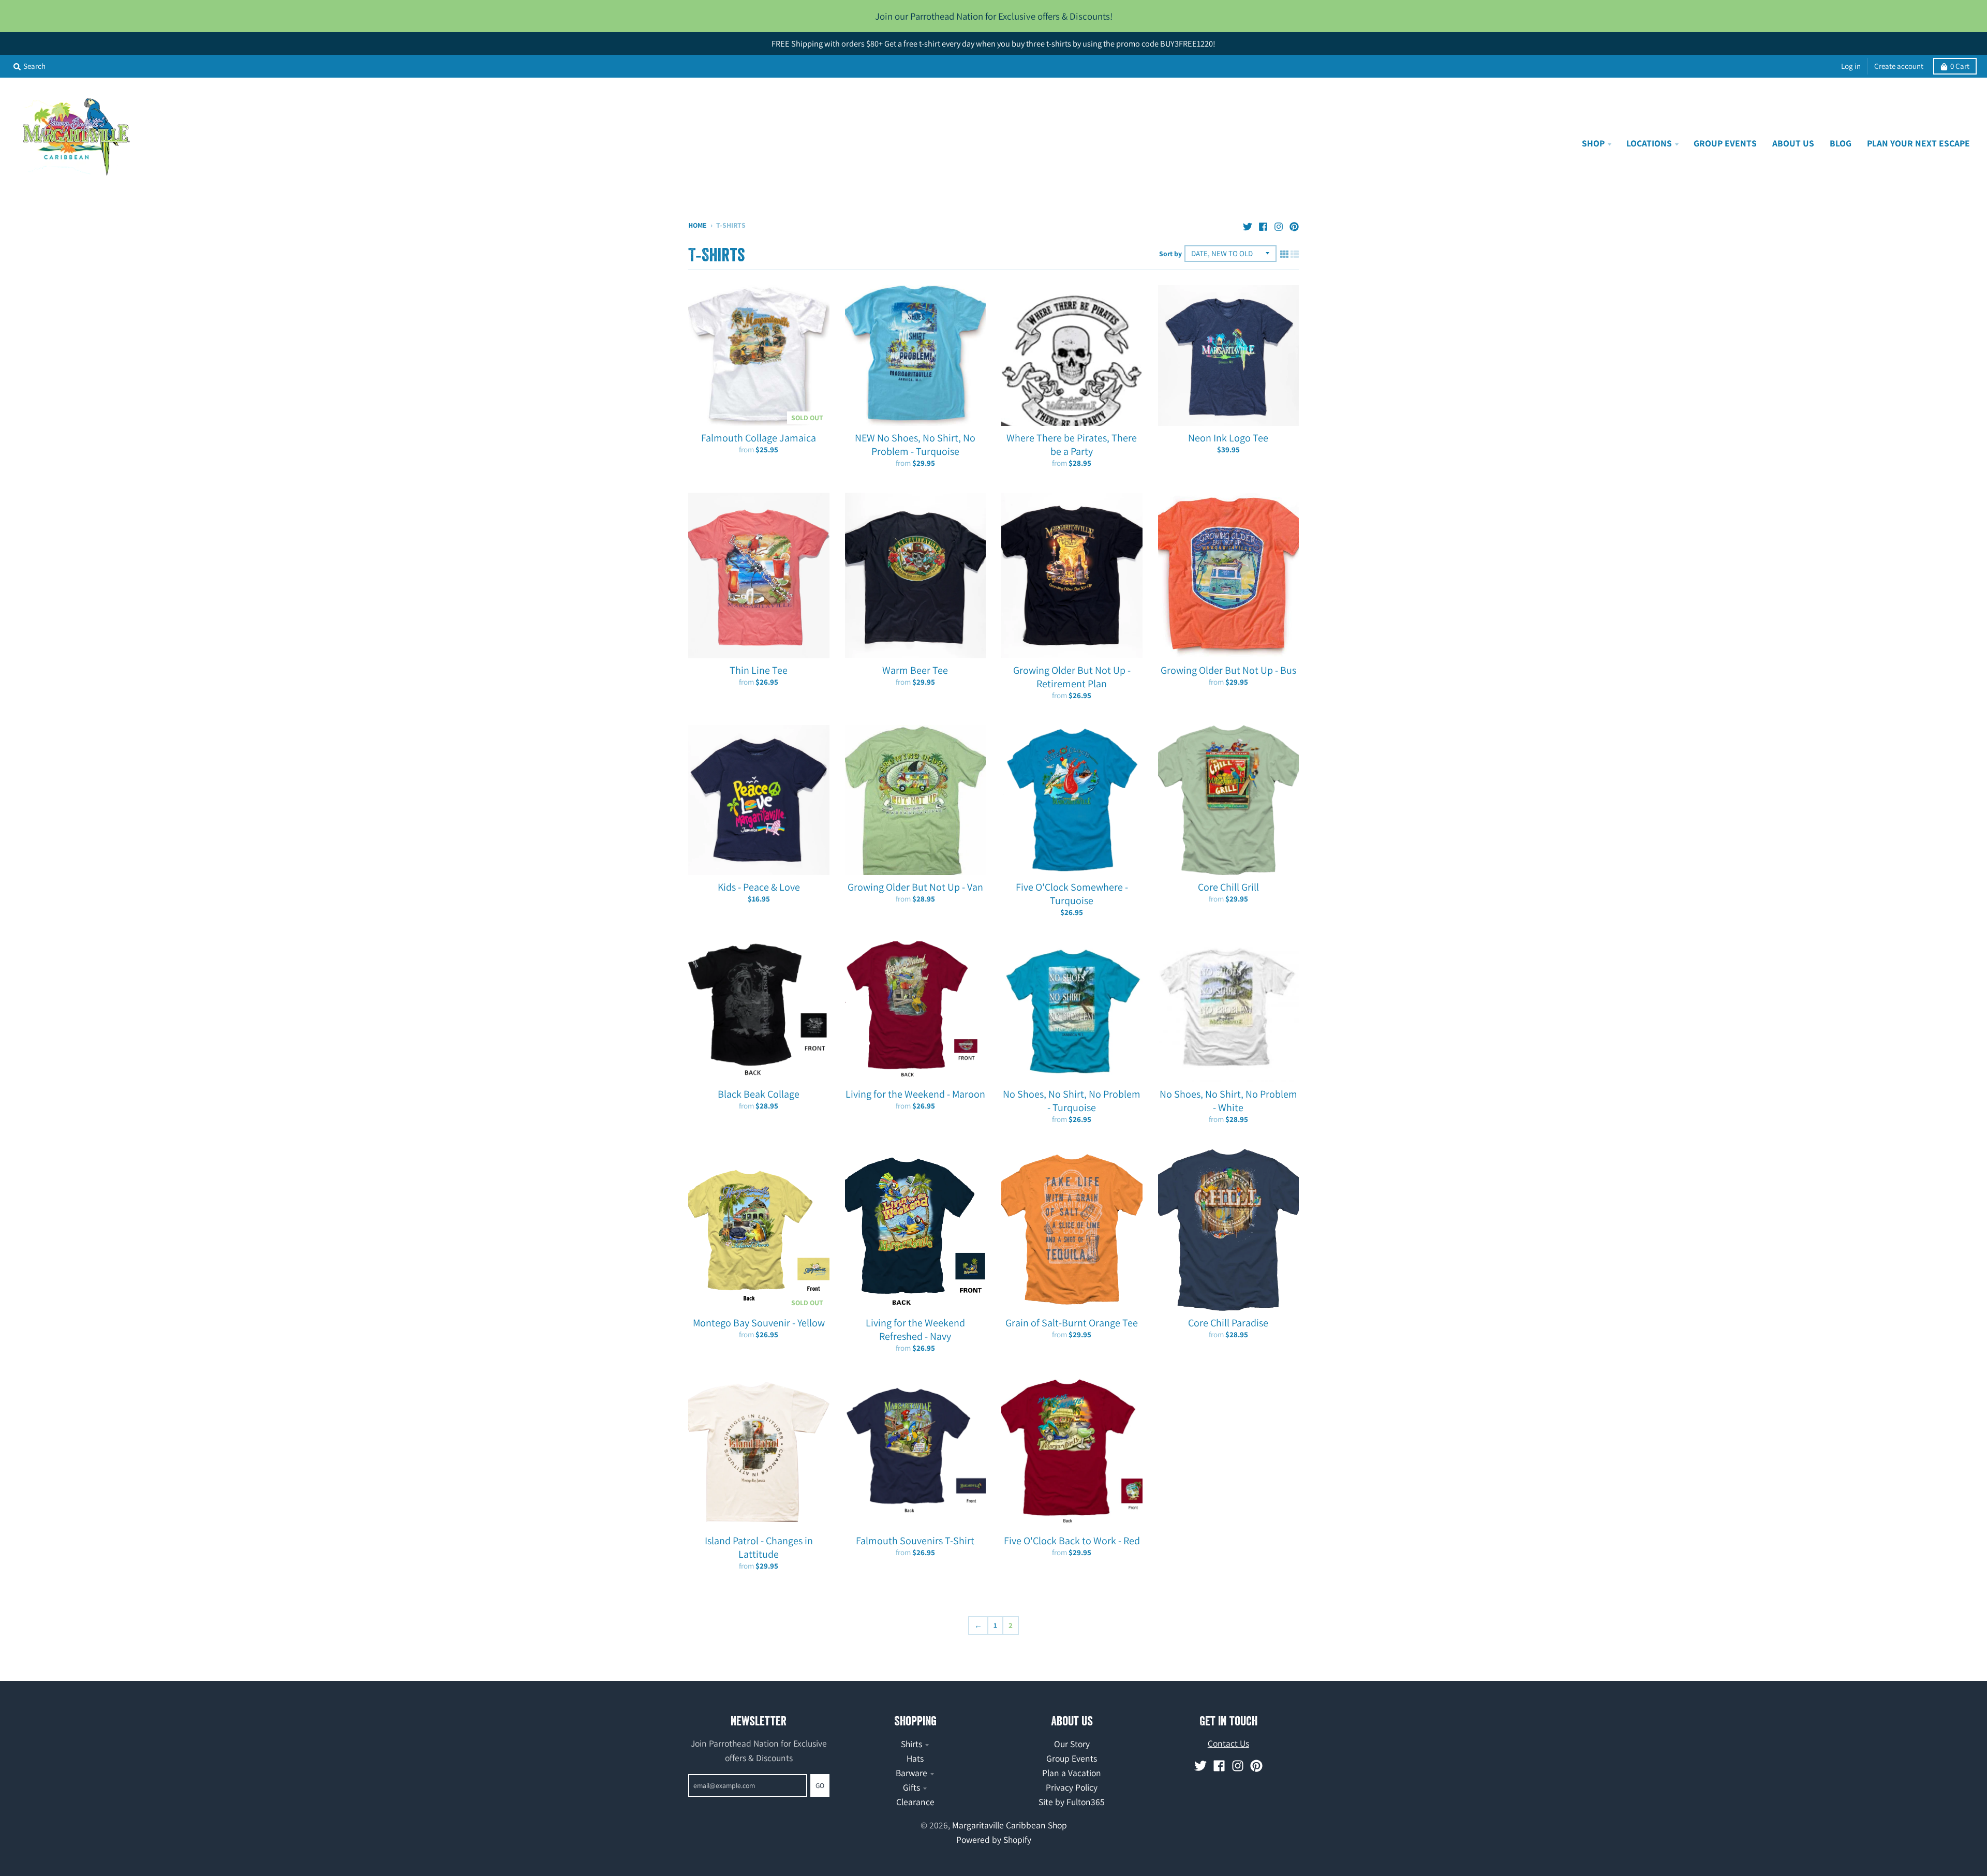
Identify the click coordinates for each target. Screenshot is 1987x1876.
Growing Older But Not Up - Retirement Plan (1072, 677)
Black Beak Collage (759, 1094)
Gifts (911, 1787)
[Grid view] (1284, 253)
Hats (915, 1758)
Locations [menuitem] (1649, 143)
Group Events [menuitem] (1725, 143)
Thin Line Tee (759, 670)
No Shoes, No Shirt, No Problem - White (1228, 1101)
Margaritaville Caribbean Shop (1010, 1825)
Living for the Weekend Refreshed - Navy (915, 1330)
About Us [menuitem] (1793, 143)
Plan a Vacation (1072, 1773)
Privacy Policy (1072, 1787)
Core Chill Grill (1228, 887)
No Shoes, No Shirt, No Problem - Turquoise (1072, 1101)
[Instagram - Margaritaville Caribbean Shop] (1279, 224)
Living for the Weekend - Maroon (915, 1094)
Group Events (1072, 1758)
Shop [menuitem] (1593, 143)
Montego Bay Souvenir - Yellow (759, 1323)
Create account (1899, 66)
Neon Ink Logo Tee (1228, 438)
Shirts (911, 1744)
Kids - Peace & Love (759, 887)
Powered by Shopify (994, 1840)
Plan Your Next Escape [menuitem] (1918, 143)
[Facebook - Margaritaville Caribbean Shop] (1263, 224)
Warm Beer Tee (915, 670)
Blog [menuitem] (1841, 143)
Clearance (915, 1802)
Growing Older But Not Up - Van (915, 887)
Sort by (1170, 254)
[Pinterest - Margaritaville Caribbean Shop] (1294, 224)
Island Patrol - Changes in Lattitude (759, 1547)
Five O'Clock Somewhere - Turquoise (1072, 894)
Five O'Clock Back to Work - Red (1072, 1541)
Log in (1851, 66)
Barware (911, 1773)
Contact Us (1228, 1743)
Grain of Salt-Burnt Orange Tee (1072, 1323)
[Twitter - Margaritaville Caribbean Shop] (1248, 224)
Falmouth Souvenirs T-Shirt (915, 1541)
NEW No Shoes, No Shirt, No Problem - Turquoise (915, 445)
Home (698, 225)
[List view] (1295, 253)
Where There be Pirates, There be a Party (1072, 445)
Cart (1960, 66)
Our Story (1072, 1744)
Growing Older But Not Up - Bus (1228, 670)
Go (820, 1785)
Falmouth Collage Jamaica (759, 438)
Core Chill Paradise (1228, 1323)
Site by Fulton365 (1072, 1802)
